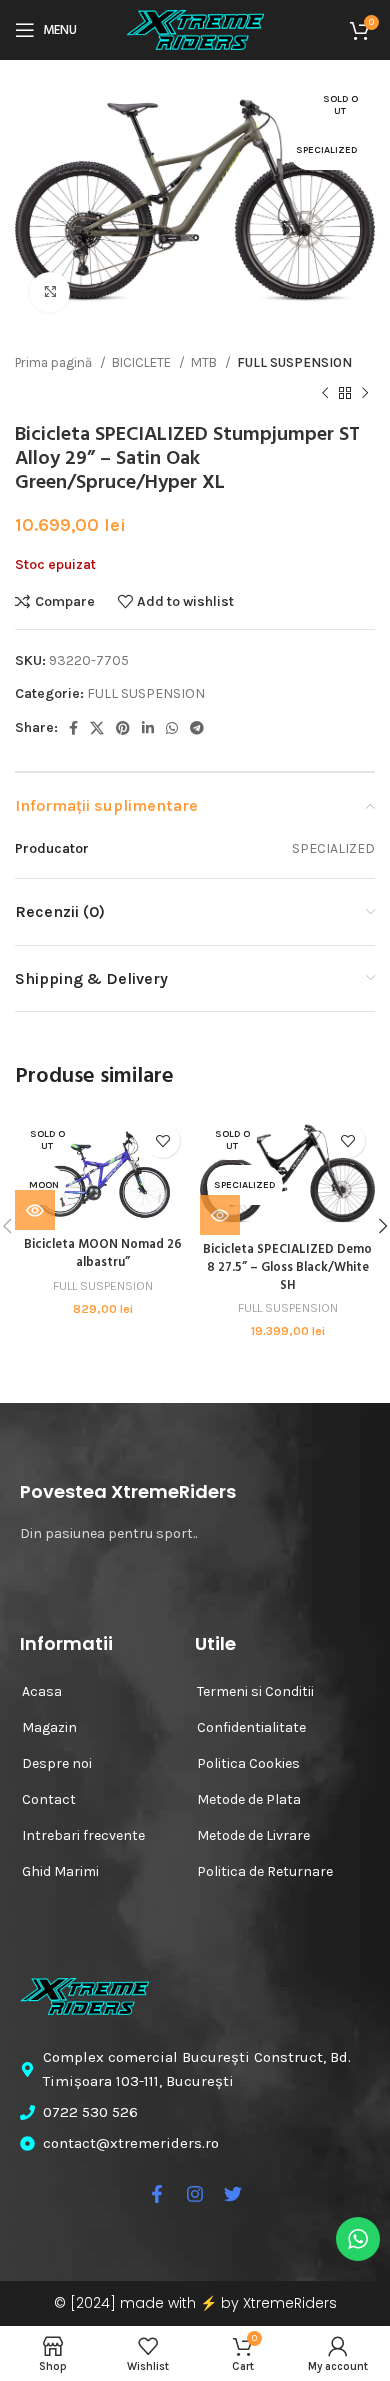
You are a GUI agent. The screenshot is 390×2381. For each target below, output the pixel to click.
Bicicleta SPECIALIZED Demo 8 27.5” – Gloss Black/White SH (287, 1267)
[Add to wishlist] (162, 1140)
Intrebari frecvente (83, 1835)
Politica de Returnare (265, 1871)
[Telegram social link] (197, 728)
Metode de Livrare (253, 1835)
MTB (205, 362)
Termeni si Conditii (255, 1691)
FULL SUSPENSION (294, 362)
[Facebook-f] (157, 2194)
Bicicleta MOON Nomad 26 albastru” (103, 1254)
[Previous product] (325, 393)
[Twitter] (233, 2194)
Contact (49, 1799)
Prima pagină (55, 362)
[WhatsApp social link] (172, 728)
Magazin (49, 1727)
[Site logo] (195, 28)
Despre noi (57, 1763)
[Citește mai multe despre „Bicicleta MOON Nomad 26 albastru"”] (35, 1210)
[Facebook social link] (73, 728)
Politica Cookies (248, 1763)
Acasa (42, 1691)
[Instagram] (195, 2194)
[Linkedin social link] (148, 728)
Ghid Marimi (60, 1871)
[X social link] (97, 728)
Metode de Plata (249, 1799)
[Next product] (365, 393)
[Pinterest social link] (123, 728)
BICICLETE (143, 362)
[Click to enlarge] (50, 292)
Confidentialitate (251, 1727)
